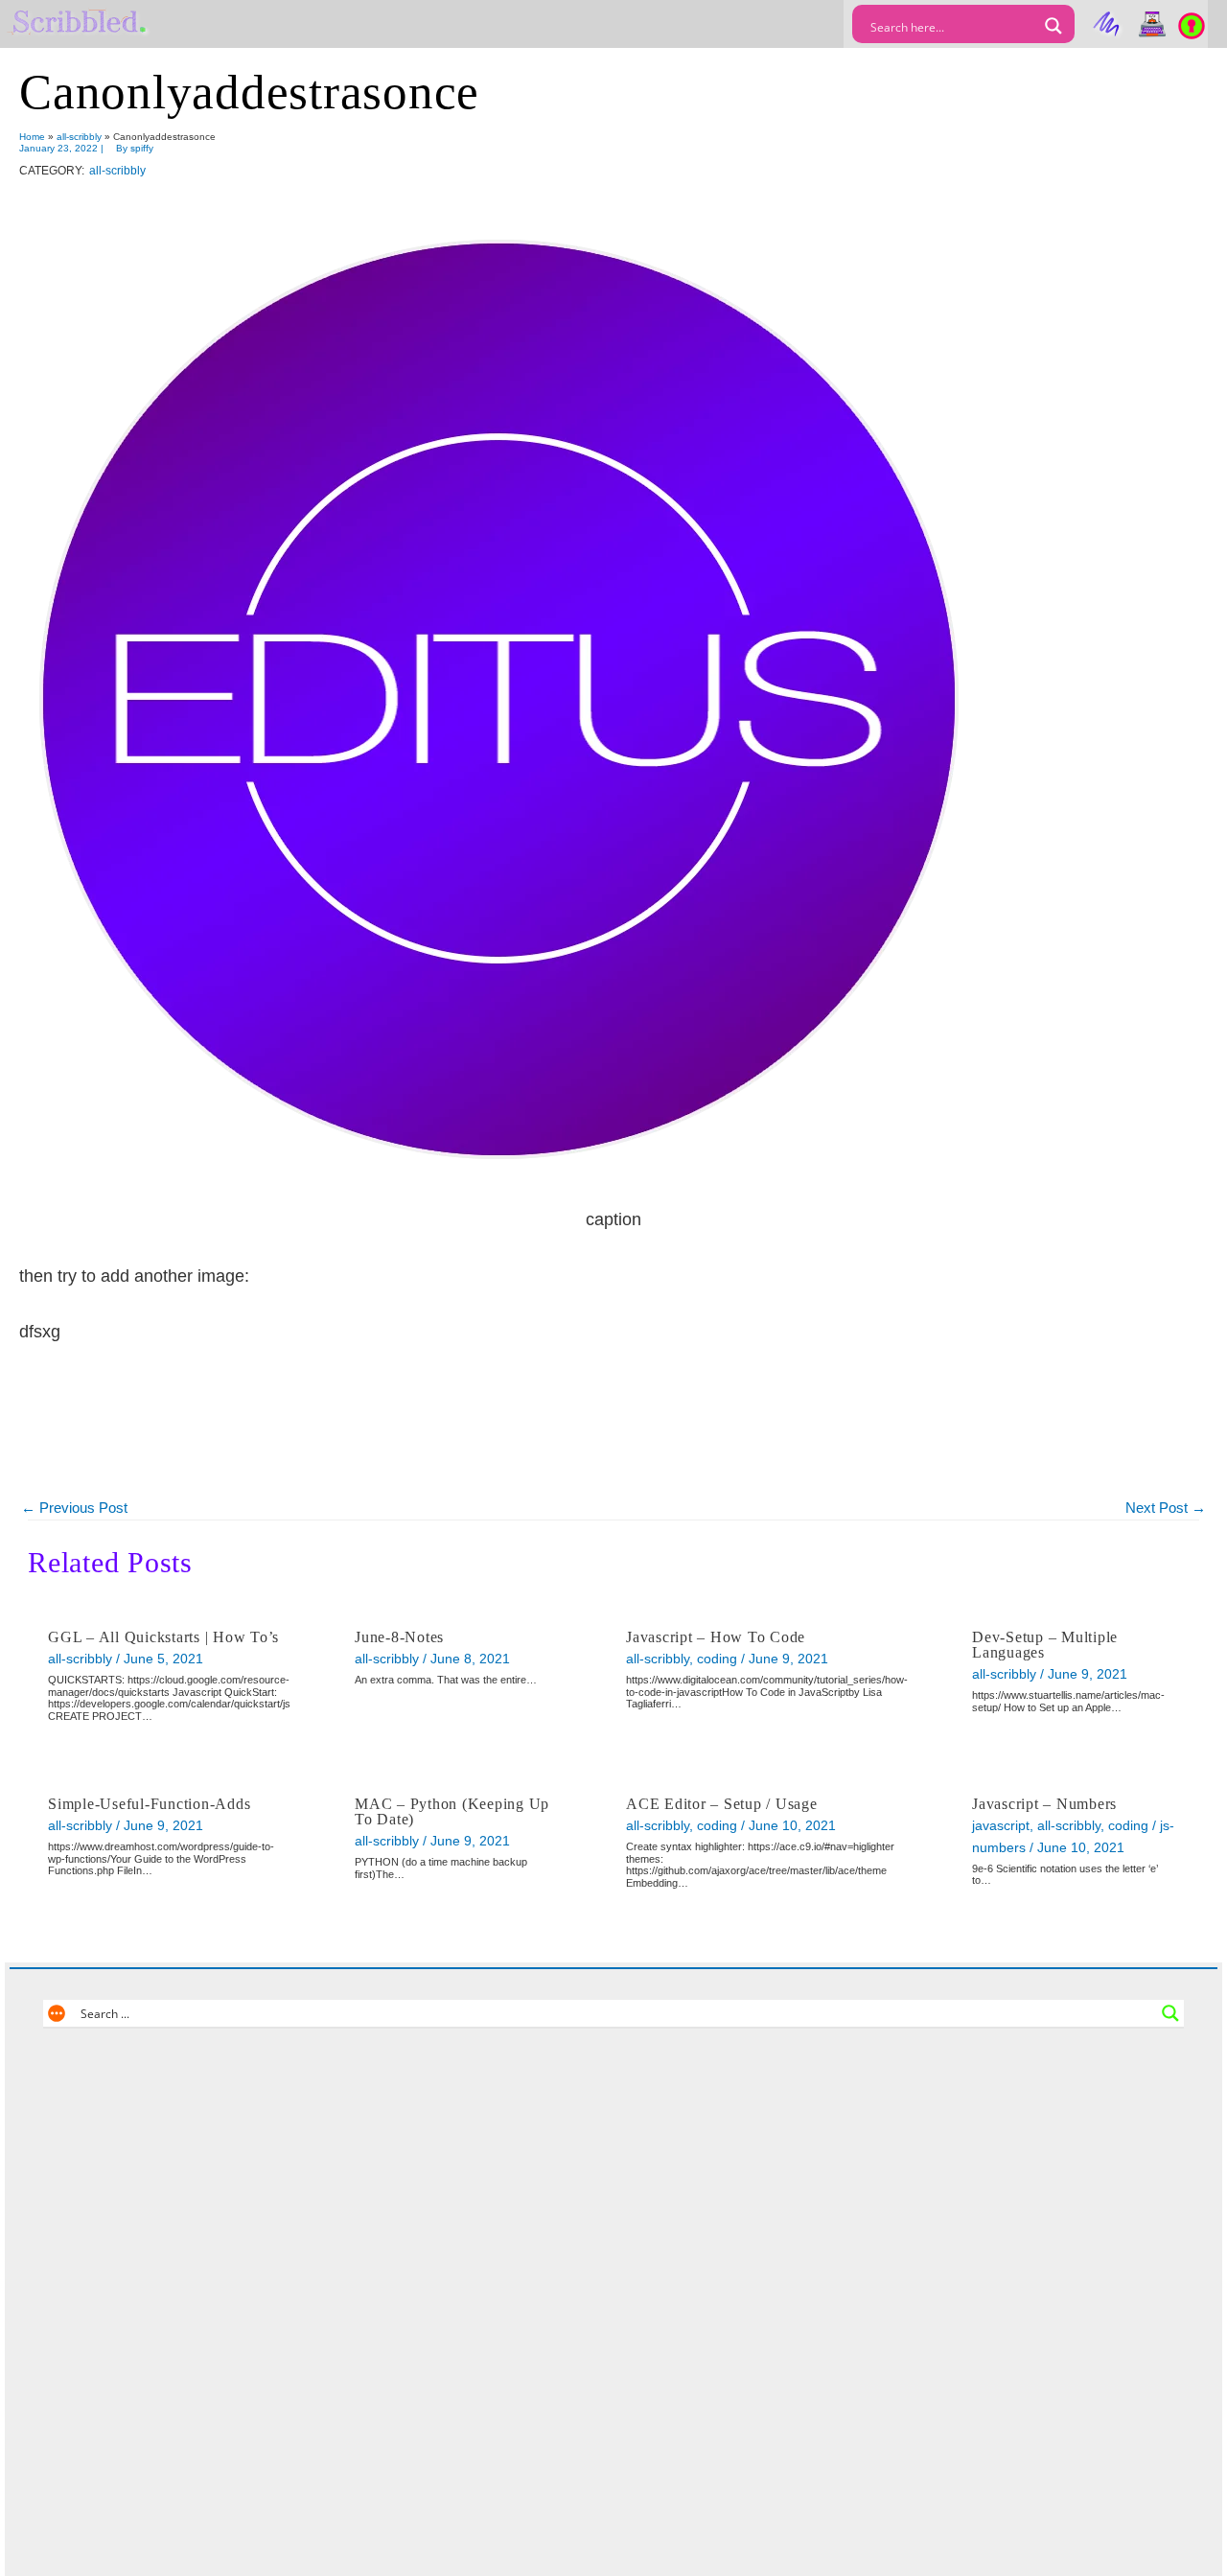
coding (717, 1659)
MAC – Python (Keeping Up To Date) (452, 1811)
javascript (1001, 1825)
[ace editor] (1152, 24)
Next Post (1166, 1508)
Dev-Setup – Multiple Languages (1045, 1645)
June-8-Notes (399, 1637)
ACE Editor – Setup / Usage (722, 1804)
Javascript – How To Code (716, 1637)
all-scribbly (117, 171)
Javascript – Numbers (1044, 1804)
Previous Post (74, 1508)
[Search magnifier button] (1053, 26)
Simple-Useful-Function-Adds (149, 1804)
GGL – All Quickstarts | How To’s (163, 1637)
